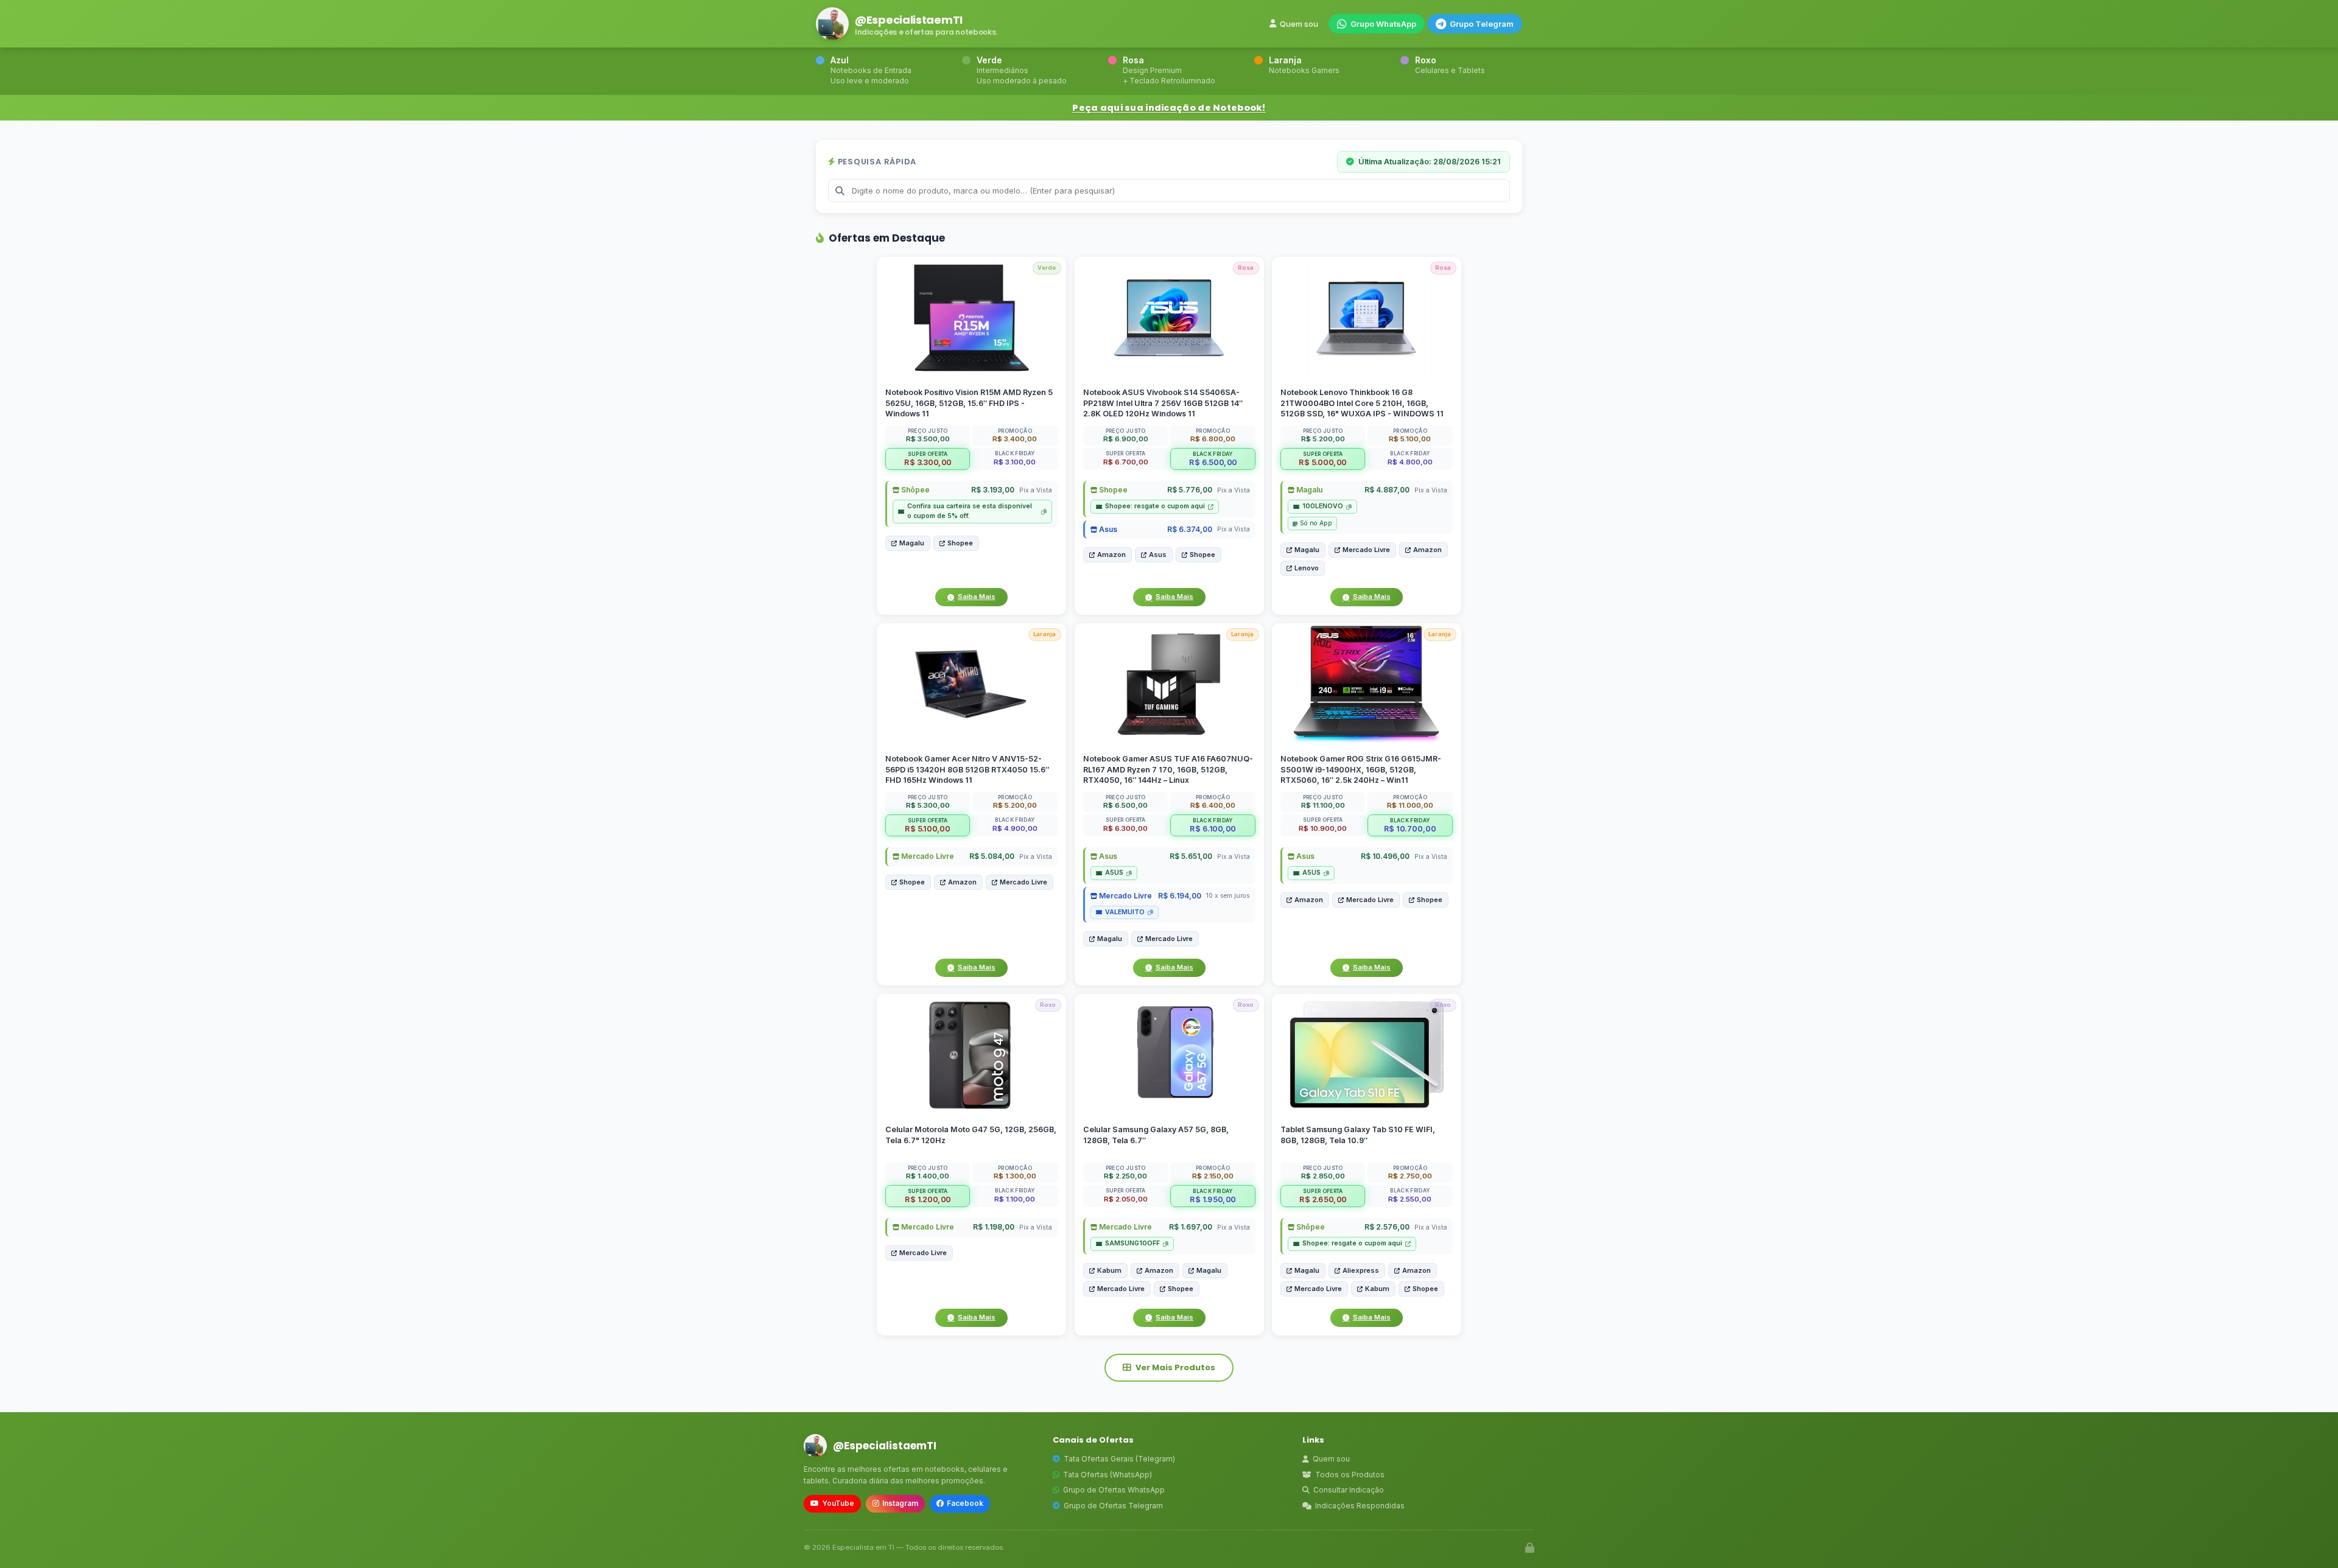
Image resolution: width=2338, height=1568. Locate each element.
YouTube (838, 1503)
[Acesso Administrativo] (1530, 1548)
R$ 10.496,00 (1385, 857)
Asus (1107, 529)
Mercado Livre (1366, 550)
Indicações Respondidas (1360, 1506)
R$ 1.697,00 (1190, 1227)
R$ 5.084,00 (992, 857)
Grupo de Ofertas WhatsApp (1114, 1490)
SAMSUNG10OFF (1132, 1243)
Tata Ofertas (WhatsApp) (1108, 1475)
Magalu (912, 543)
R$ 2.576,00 (1387, 1227)
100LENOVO (1323, 506)
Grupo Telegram (1482, 24)
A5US (1114, 873)
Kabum (1109, 1270)
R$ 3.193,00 (993, 490)
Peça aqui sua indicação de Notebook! (1169, 108)
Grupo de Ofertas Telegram (1113, 1506)
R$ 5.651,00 (1190, 857)
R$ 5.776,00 (1189, 490)
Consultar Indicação (1349, 1490)
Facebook (965, 1503)
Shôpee (914, 490)
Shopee (960, 543)
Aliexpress (1361, 1270)
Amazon (1111, 555)
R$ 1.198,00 (994, 1227)
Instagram (900, 1503)
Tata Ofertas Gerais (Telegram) (1119, 1459)
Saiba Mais (977, 597)
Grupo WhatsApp (1383, 24)
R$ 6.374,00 (1189, 529)
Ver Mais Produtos (1175, 1367)
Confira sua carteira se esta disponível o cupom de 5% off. (970, 511)
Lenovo (1307, 568)
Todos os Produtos (1350, 1475)
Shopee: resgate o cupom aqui (1155, 506)
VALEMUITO (1125, 912)
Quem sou (1299, 24)
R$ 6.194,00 (1179, 896)
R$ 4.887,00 (1387, 490)
